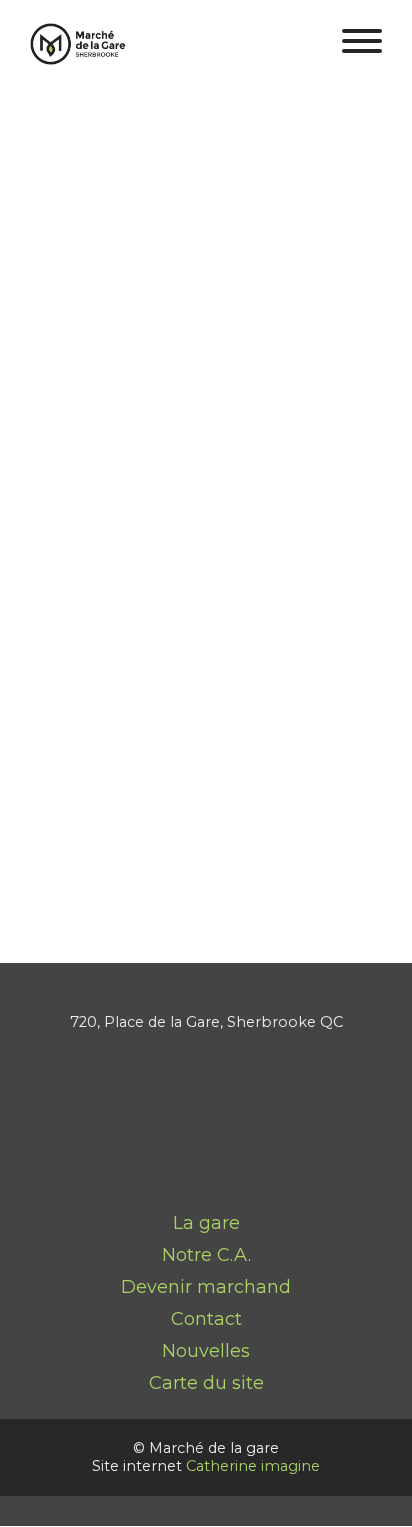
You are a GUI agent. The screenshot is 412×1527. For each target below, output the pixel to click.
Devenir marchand (206, 1287)
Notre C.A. (206, 1255)
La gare (206, 1223)
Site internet (206, 696)
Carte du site (206, 1383)
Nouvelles (206, 1351)
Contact (206, 1319)
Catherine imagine (253, 1466)
